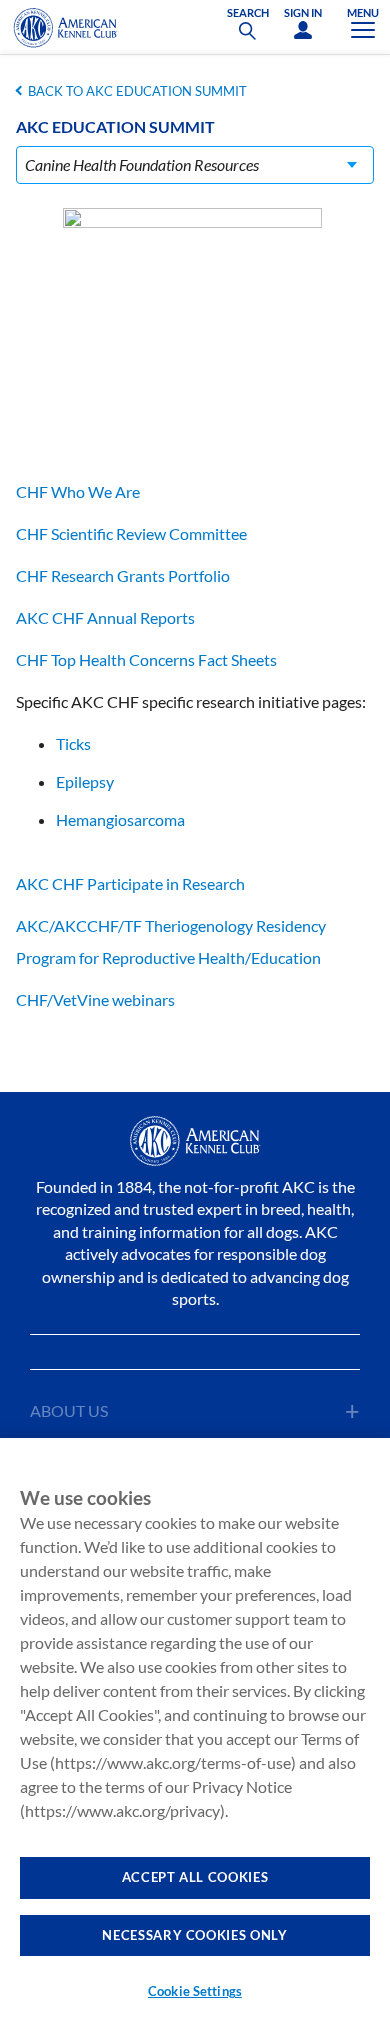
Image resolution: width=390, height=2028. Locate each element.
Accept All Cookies (195, 1877)
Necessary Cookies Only (194, 1935)
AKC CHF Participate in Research (130, 883)
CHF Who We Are (78, 491)
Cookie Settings (195, 1991)
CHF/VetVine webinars (95, 999)
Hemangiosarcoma (120, 819)
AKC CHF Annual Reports (105, 617)
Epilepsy (85, 781)
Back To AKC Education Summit (137, 91)
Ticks (73, 743)
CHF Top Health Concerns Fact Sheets (146, 659)
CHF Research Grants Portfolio (123, 575)
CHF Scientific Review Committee (131, 533)
